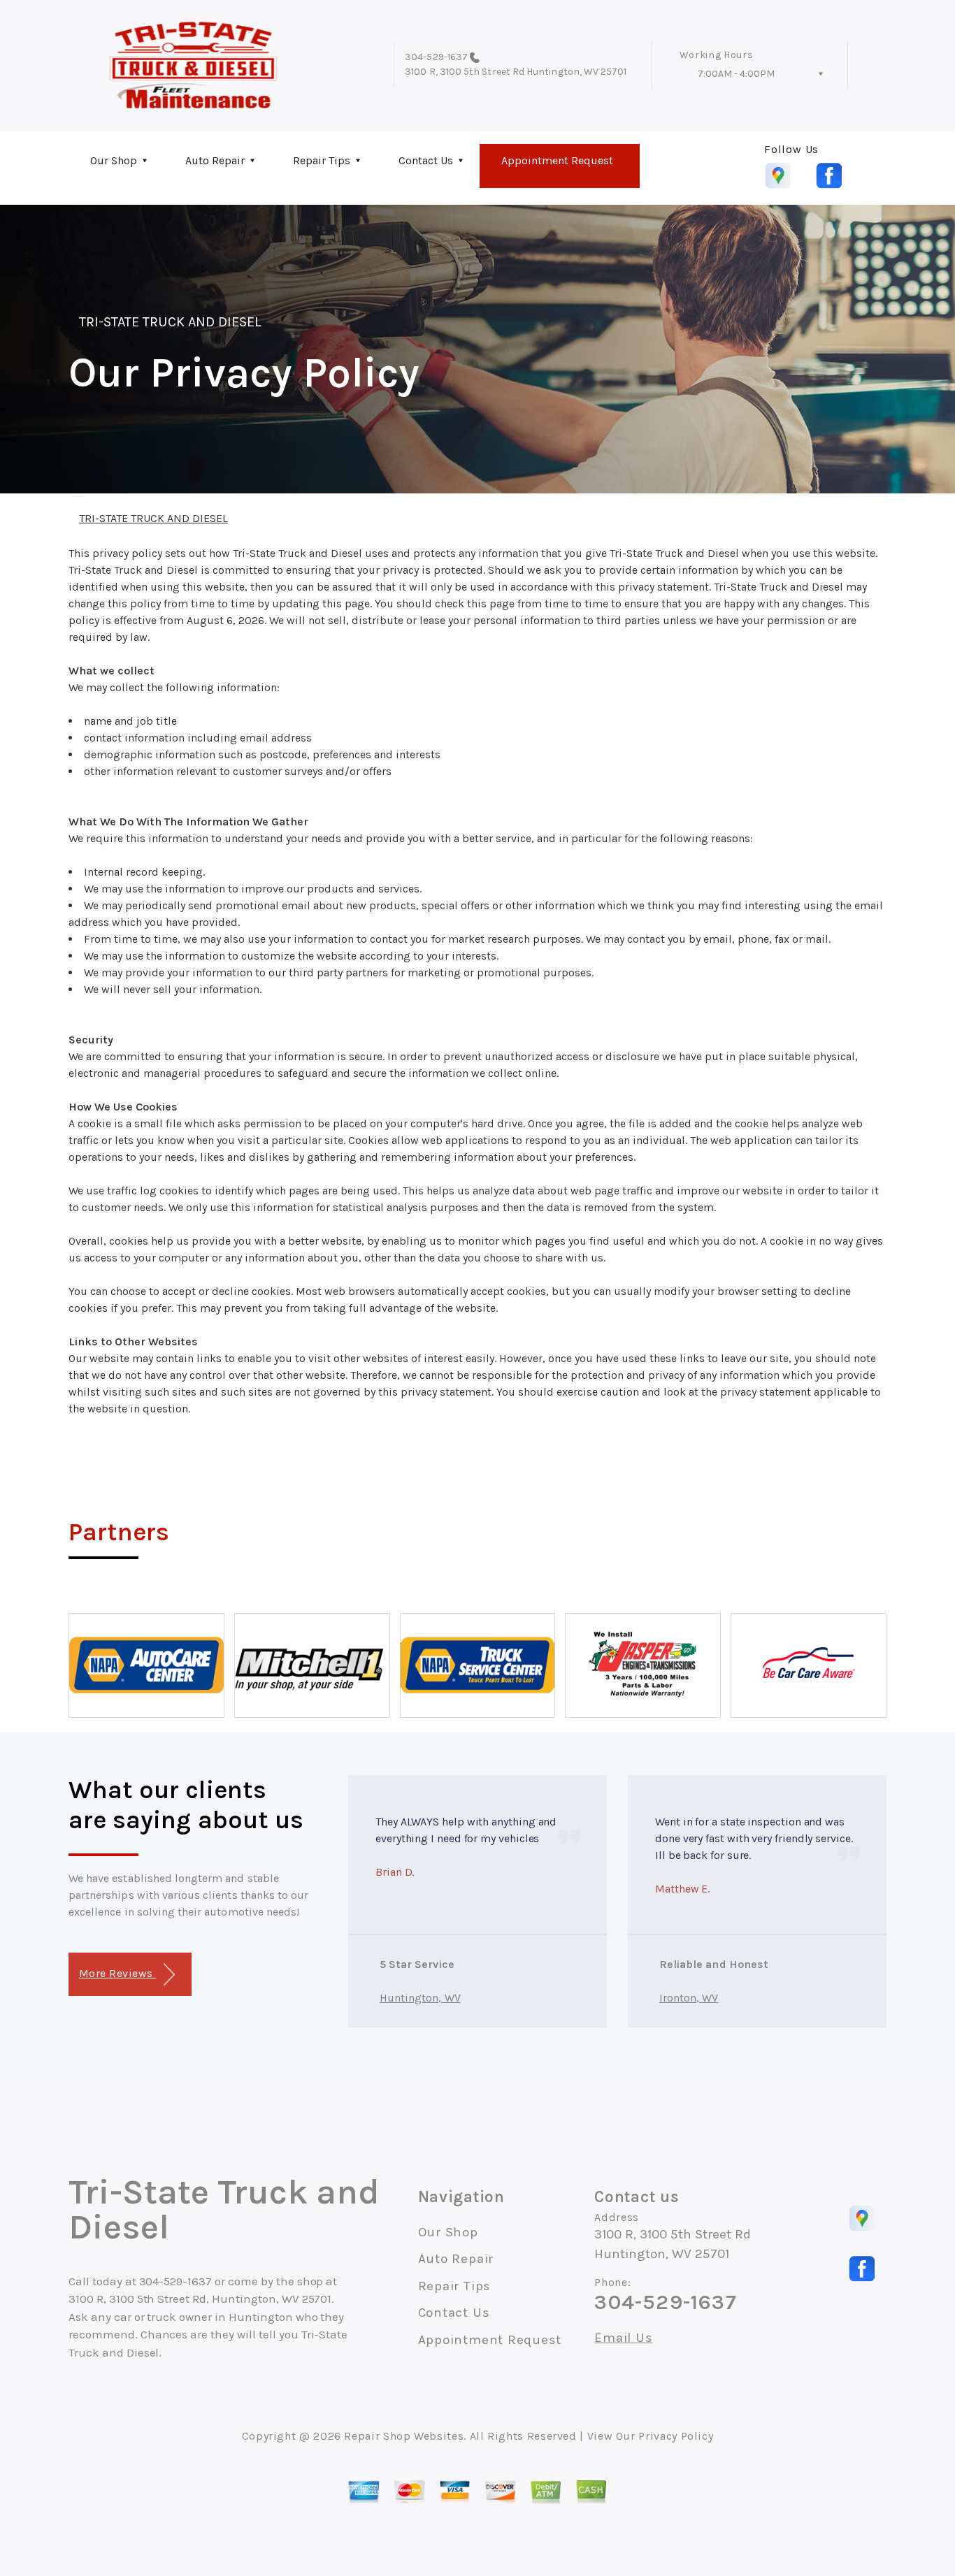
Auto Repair (215, 160)
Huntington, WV (420, 1998)
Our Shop (114, 160)
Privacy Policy (676, 2436)
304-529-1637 (436, 57)
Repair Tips (322, 160)
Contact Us (426, 160)
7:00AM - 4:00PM (736, 74)
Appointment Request (557, 160)
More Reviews (117, 1973)
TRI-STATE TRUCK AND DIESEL (170, 322)
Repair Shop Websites (404, 2436)
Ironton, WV (689, 1998)
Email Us (623, 2338)
